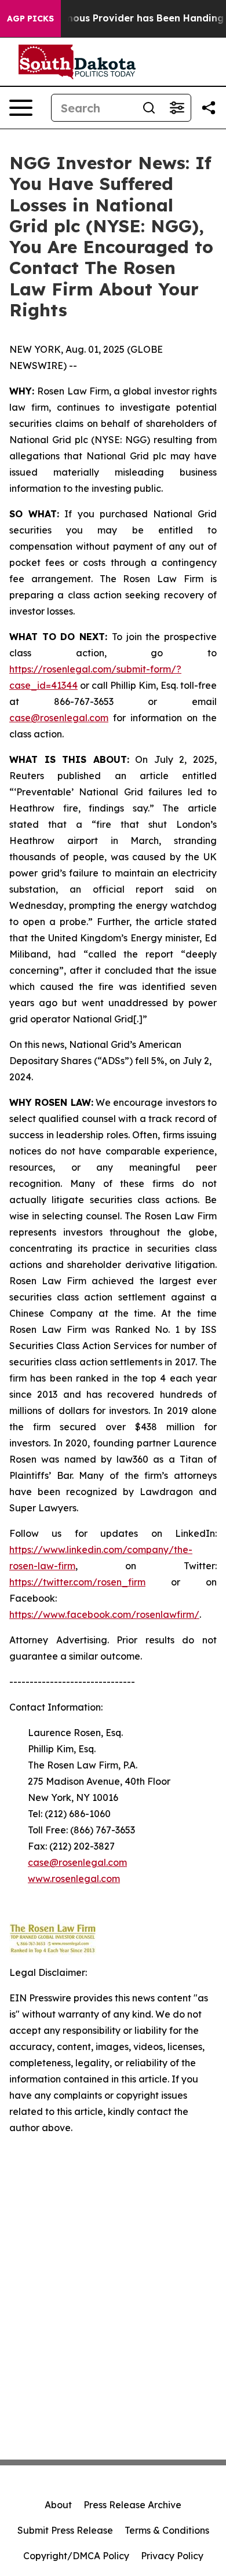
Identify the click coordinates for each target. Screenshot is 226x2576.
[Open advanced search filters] (177, 108)
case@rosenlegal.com (59, 718)
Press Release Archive (132, 2505)
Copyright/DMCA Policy (76, 2556)
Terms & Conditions (167, 2530)
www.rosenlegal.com (74, 1879)
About (58, 2505)
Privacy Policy (172, 2556)
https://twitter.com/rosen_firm (77, 1582)
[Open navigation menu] (21, 108)
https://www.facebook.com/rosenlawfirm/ (104, 1614)
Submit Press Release (65, 2530)
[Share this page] (209, 108)
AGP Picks (30, 19)
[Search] (149, 108)
